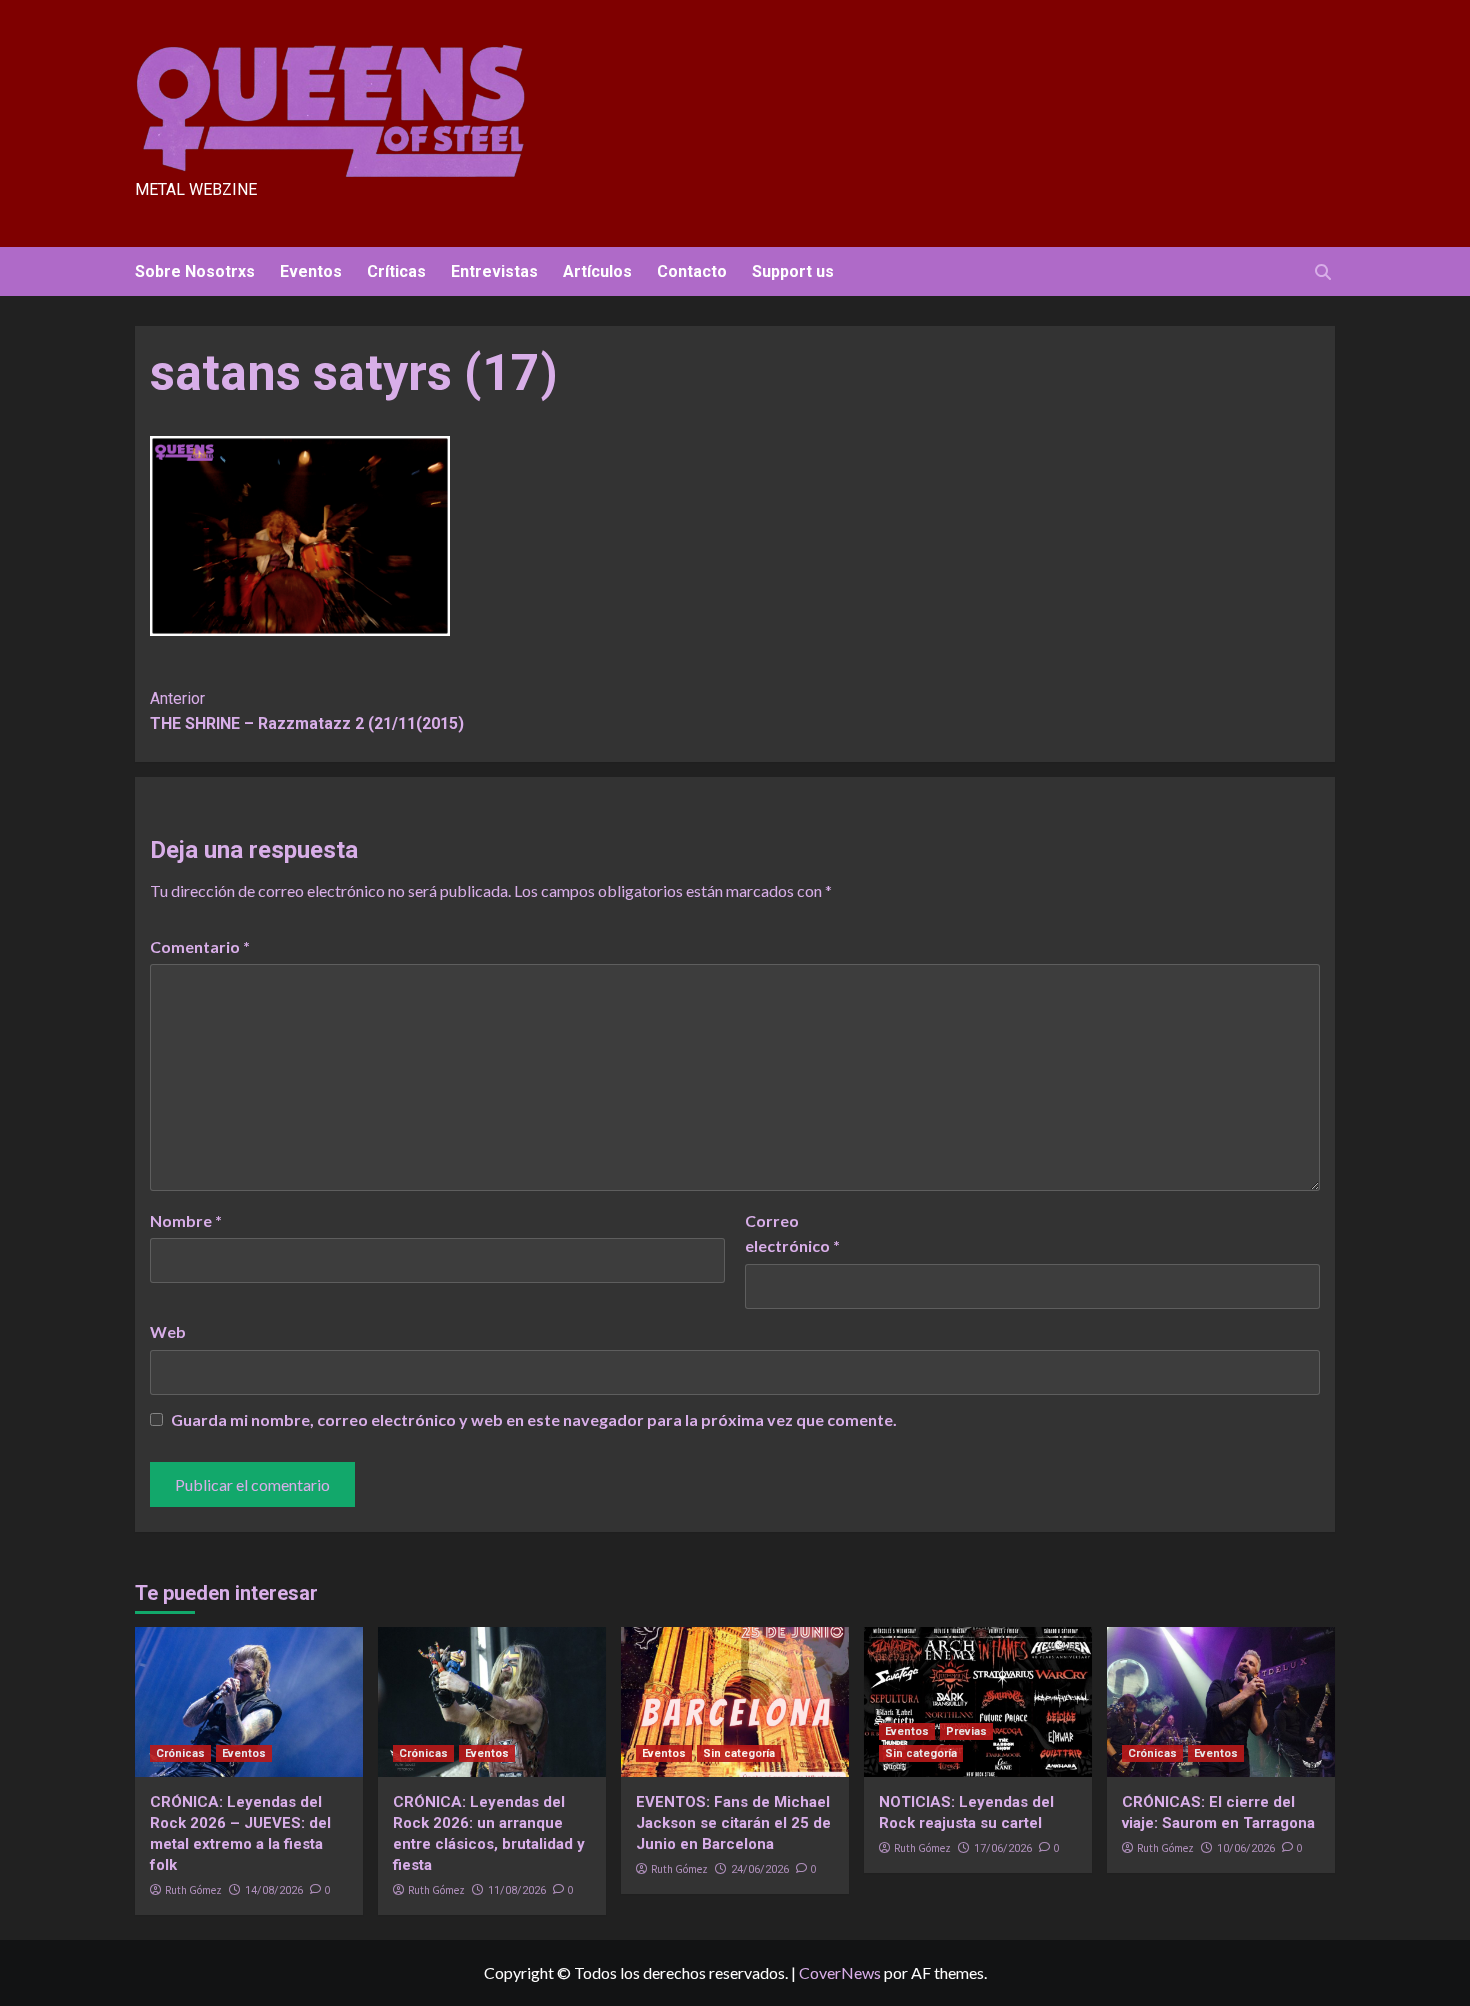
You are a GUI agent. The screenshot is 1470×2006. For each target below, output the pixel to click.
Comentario (200, 946)
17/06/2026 (1003, 1848)
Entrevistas (494, 271)
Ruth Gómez (193, 1890)
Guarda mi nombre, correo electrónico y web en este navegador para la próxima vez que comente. (534, 1419)
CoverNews (840, 1972)
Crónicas (180, 1753)
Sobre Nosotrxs (195, 271)
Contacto (692, 271)
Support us (793, 271)
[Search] (1322, 272)
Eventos (311, 271)
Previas (966, 1731)
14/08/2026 (274, 1890)
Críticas (396, 271)
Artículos (597, 271)
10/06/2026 (1246, 1848)
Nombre (186, 1220)
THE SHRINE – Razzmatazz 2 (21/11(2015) (307, 711)
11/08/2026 (517, 1890)
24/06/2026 (760, 1869)
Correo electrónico (792, 1233)
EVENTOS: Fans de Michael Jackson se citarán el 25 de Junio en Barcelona (733, 1823)
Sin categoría (739, 1753)
